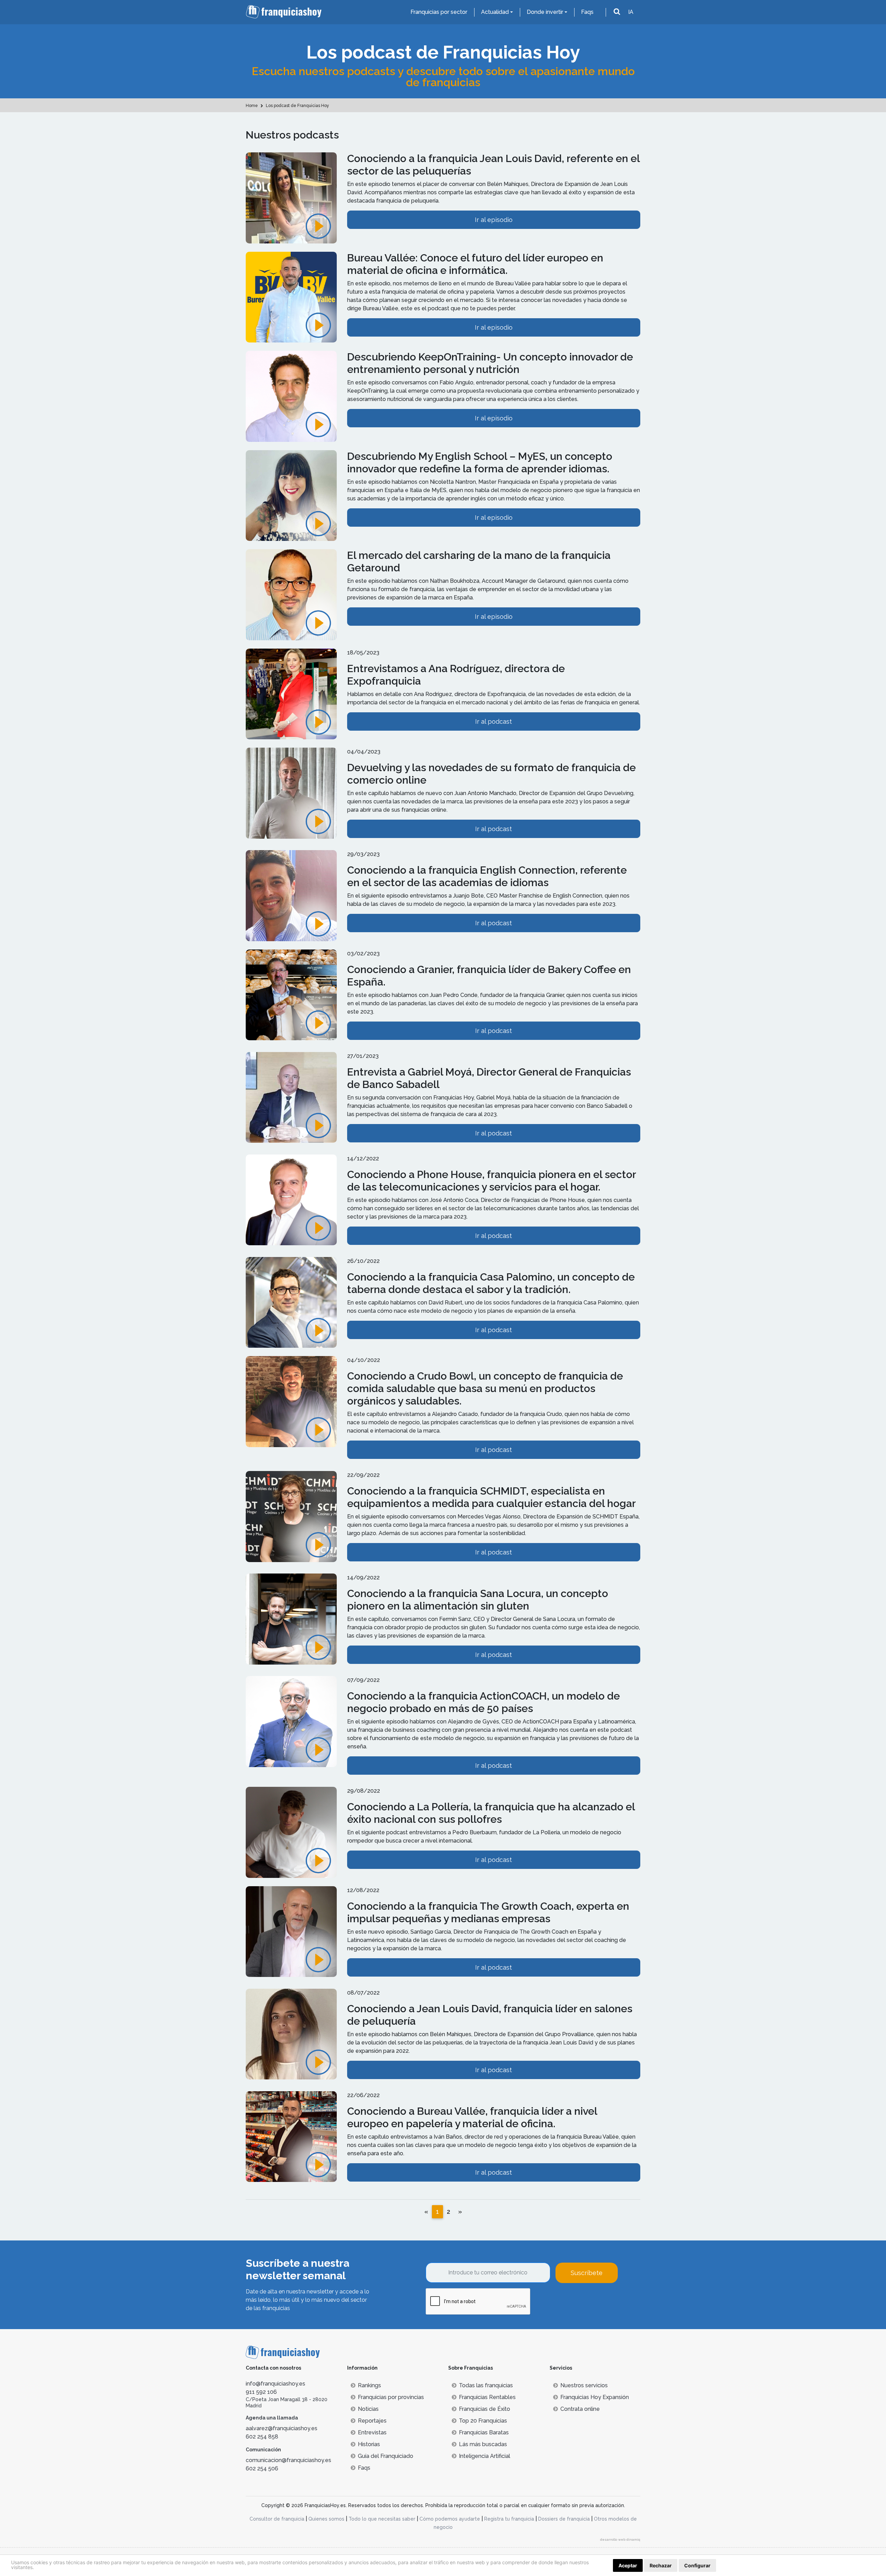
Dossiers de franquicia (564, 2519)
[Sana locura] (291, 1623)
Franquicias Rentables (487, 2397)
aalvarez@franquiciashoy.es (282, 2428)
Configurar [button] (697, 2565)
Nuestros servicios (584, 2385)
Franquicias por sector (439, 12)
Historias (369, 2444)
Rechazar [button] (661, 2565)
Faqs (587, 12)
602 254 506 (262, 2468)
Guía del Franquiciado (386, 2456)
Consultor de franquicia (277, 2519)
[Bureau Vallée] (291, 301)
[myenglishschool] (291, 499)
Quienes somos (326, 2519)
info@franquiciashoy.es (275, 2384)
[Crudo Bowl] (291, 1405)
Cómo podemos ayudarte (450, 2519)
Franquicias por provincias (391, 2397)
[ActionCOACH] (291, 1725)
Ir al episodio (494, 220)
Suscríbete (587, 2273)
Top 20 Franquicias (483, 2421)
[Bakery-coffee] (291, 999)
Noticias (368, 2409)
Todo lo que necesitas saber (382, 2519)
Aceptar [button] (628, 2565)
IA (631, 12)
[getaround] (291, 599)
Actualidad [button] (495, 12)
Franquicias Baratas (484, 2432)
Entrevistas (372, 2432)
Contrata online (580, 2409)
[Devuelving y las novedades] (291, 797)
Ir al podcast (494, 721)
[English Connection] (291, 899)
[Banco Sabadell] (291, 1101)
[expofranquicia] (291, 698)
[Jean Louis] (291, 2038)
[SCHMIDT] (291, 1520)
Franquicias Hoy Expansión (595, 2397)
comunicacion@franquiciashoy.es (288, 2460)
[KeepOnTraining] (291, 400)
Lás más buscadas (483, 2444)
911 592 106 (261, 2392)
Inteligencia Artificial (485, 2456)
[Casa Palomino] (291, 1306)
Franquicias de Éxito (485, 2409)
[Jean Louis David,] (291, 202)
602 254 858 (262, 2437)
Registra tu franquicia (509, 2519)
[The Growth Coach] (291, 1836)
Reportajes (372, 2421)
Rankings (369, 2385)
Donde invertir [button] (545, 12)
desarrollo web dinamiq (620, 2539)
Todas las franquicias (486, 2385)
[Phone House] (291, 1204)
